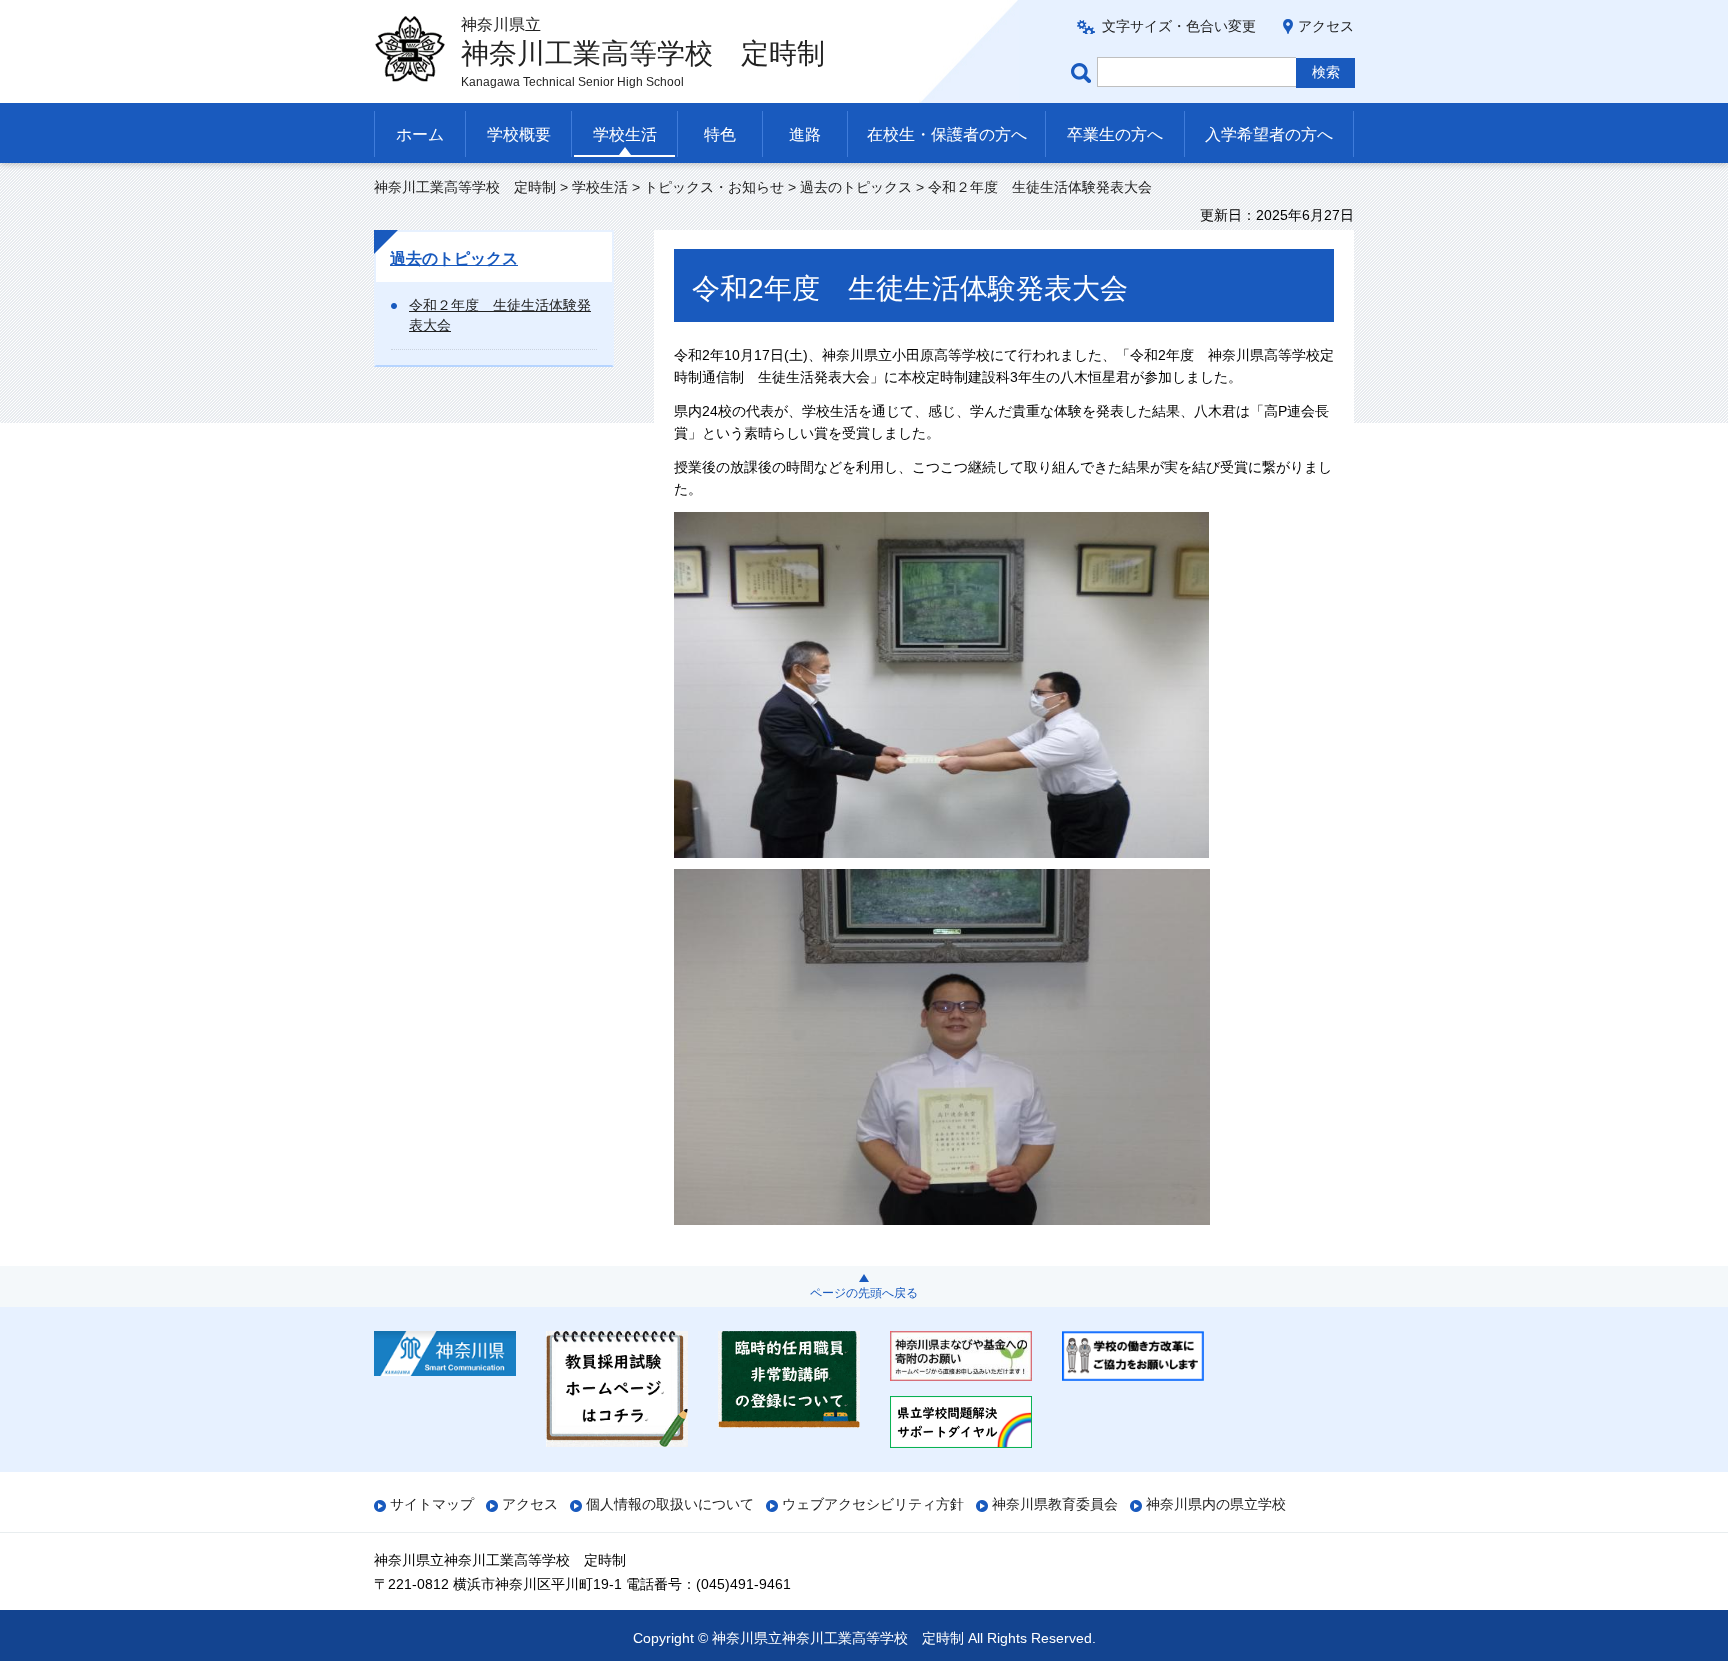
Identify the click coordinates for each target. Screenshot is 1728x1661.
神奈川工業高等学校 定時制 (465, 187)
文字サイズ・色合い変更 (1179, 26)
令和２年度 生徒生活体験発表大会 (500, 315)
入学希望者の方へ (1269, 134)
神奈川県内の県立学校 (1216, 1504)
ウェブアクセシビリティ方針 (873, 1504)
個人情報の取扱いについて (670, 1504)
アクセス (1326, 26)
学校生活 (625, 134)
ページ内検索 (1084, 72)
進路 (805, 134)
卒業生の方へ (1115, 134)
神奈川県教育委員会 (1055, 1504)
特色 (720, 134)
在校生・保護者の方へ (947, 134)
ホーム (420, 134)
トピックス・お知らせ (714, 187)
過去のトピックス (856, 187)
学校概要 (519, 134)
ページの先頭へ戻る (864, 1293)
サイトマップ (432, 1504)
